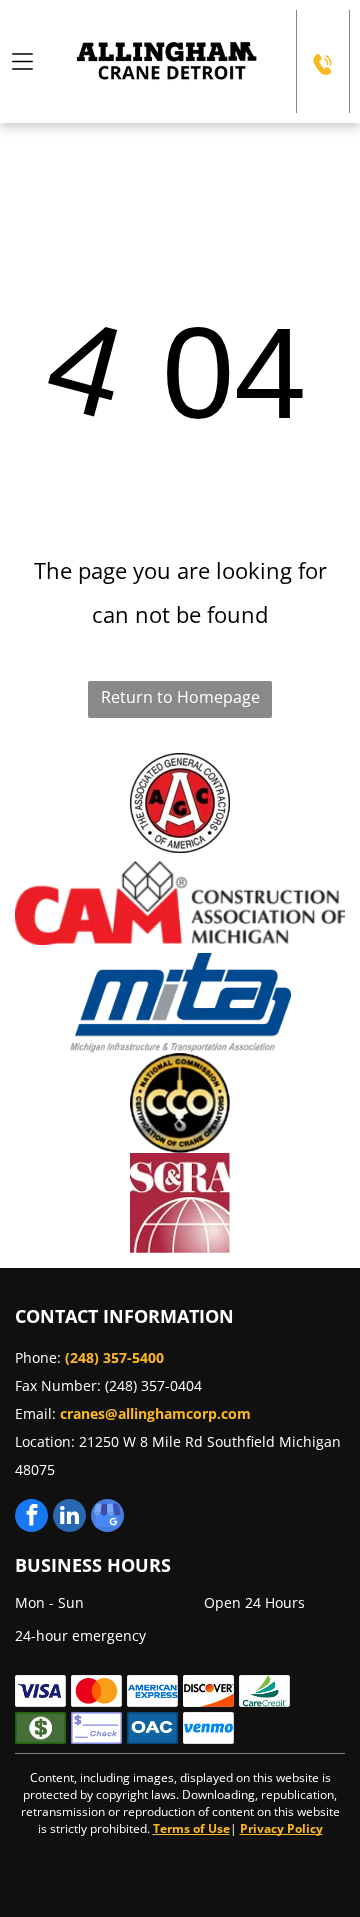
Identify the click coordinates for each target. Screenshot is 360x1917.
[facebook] (31, 1518)
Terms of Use (191, 1828)
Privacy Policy (281, 1828)
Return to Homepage (180, 697)
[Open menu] (22, 61)
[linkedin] (69, 1518)
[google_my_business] (107, 1518)
